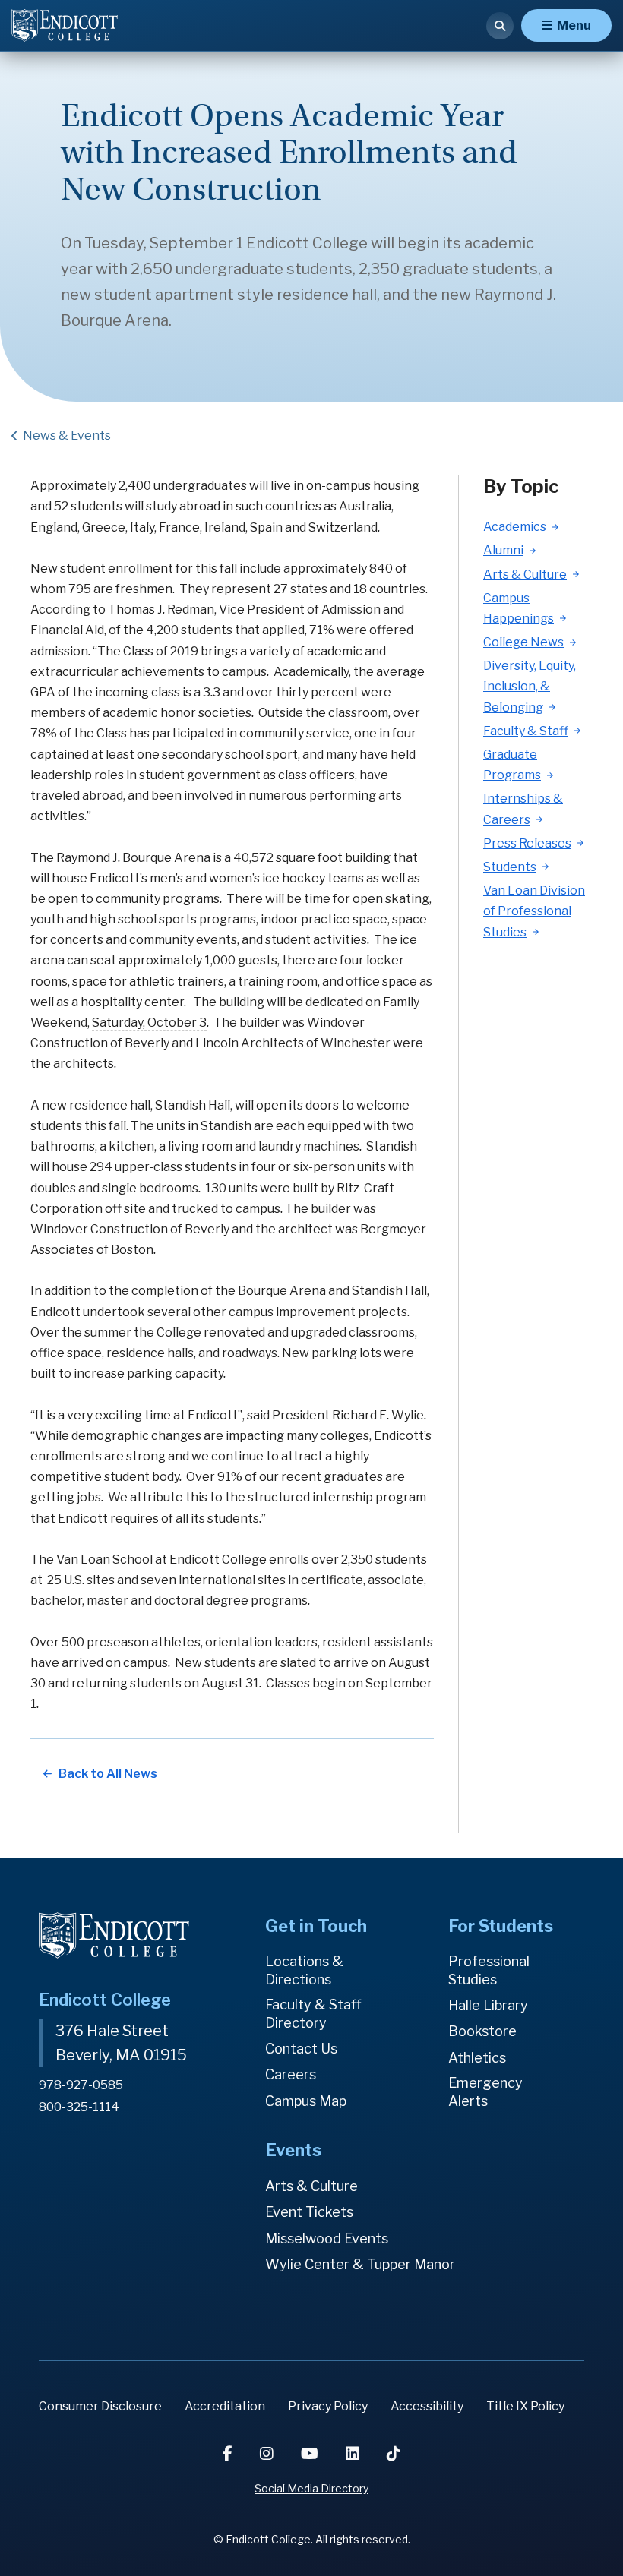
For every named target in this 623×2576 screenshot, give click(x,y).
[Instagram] (268, 2454)
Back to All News (108, 1774)
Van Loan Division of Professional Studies (534, 911)
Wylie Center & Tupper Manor (360, 2264)
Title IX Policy (525, 2406)
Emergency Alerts (485, 2092)
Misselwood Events (327, 2238)
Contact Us (301, 2049)
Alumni (503, 550)
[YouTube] (311, 2454)
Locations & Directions (304, 1970)
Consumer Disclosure (100, 2406)
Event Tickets (309, 2212)
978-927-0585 (81, 2085)
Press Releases (527, 843)
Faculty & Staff (526, 731)
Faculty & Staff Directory (313, 2014)
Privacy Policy (328, 2406)
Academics (515, 527)
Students (510, 867)
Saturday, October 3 (149, 1023)
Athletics (477, 2058)
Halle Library (488, 2005)
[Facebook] (229, 2454)
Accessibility (427, 2406)
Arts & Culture (525, 575)
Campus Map (306, 2101)
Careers (291, 2074)
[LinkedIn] (354, 2454)
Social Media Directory (311, 2488)
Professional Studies (489, 1970)
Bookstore (482, 2031)
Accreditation (225, 2406)
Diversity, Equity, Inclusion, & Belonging (530, 686)
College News (523, 642)
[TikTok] (394, 2454)
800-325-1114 (79, 2107)
